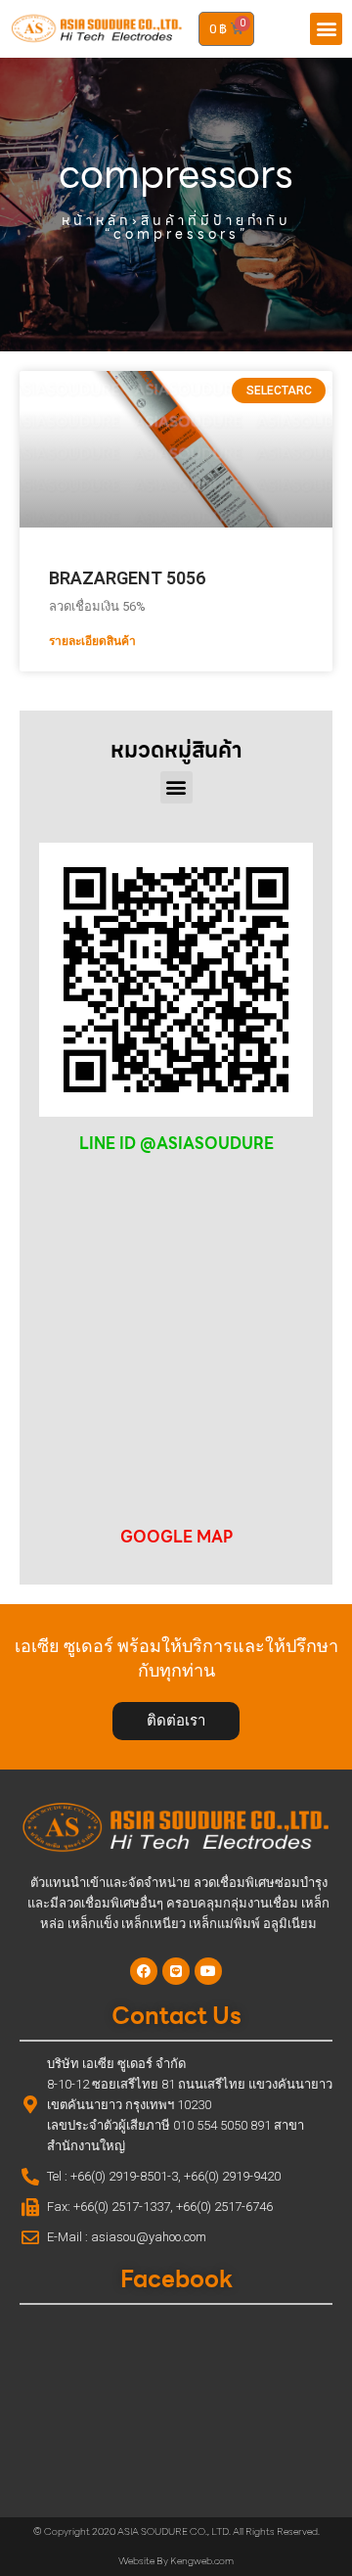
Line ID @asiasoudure (176, 1144)
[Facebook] (144, 1971)
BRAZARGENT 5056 (127, 578)
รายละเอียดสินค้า (92, 641)
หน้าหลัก (97, 220)
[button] (326, 29)
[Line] (176, 1971)
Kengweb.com (202, 2561)
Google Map (176, 1537)
